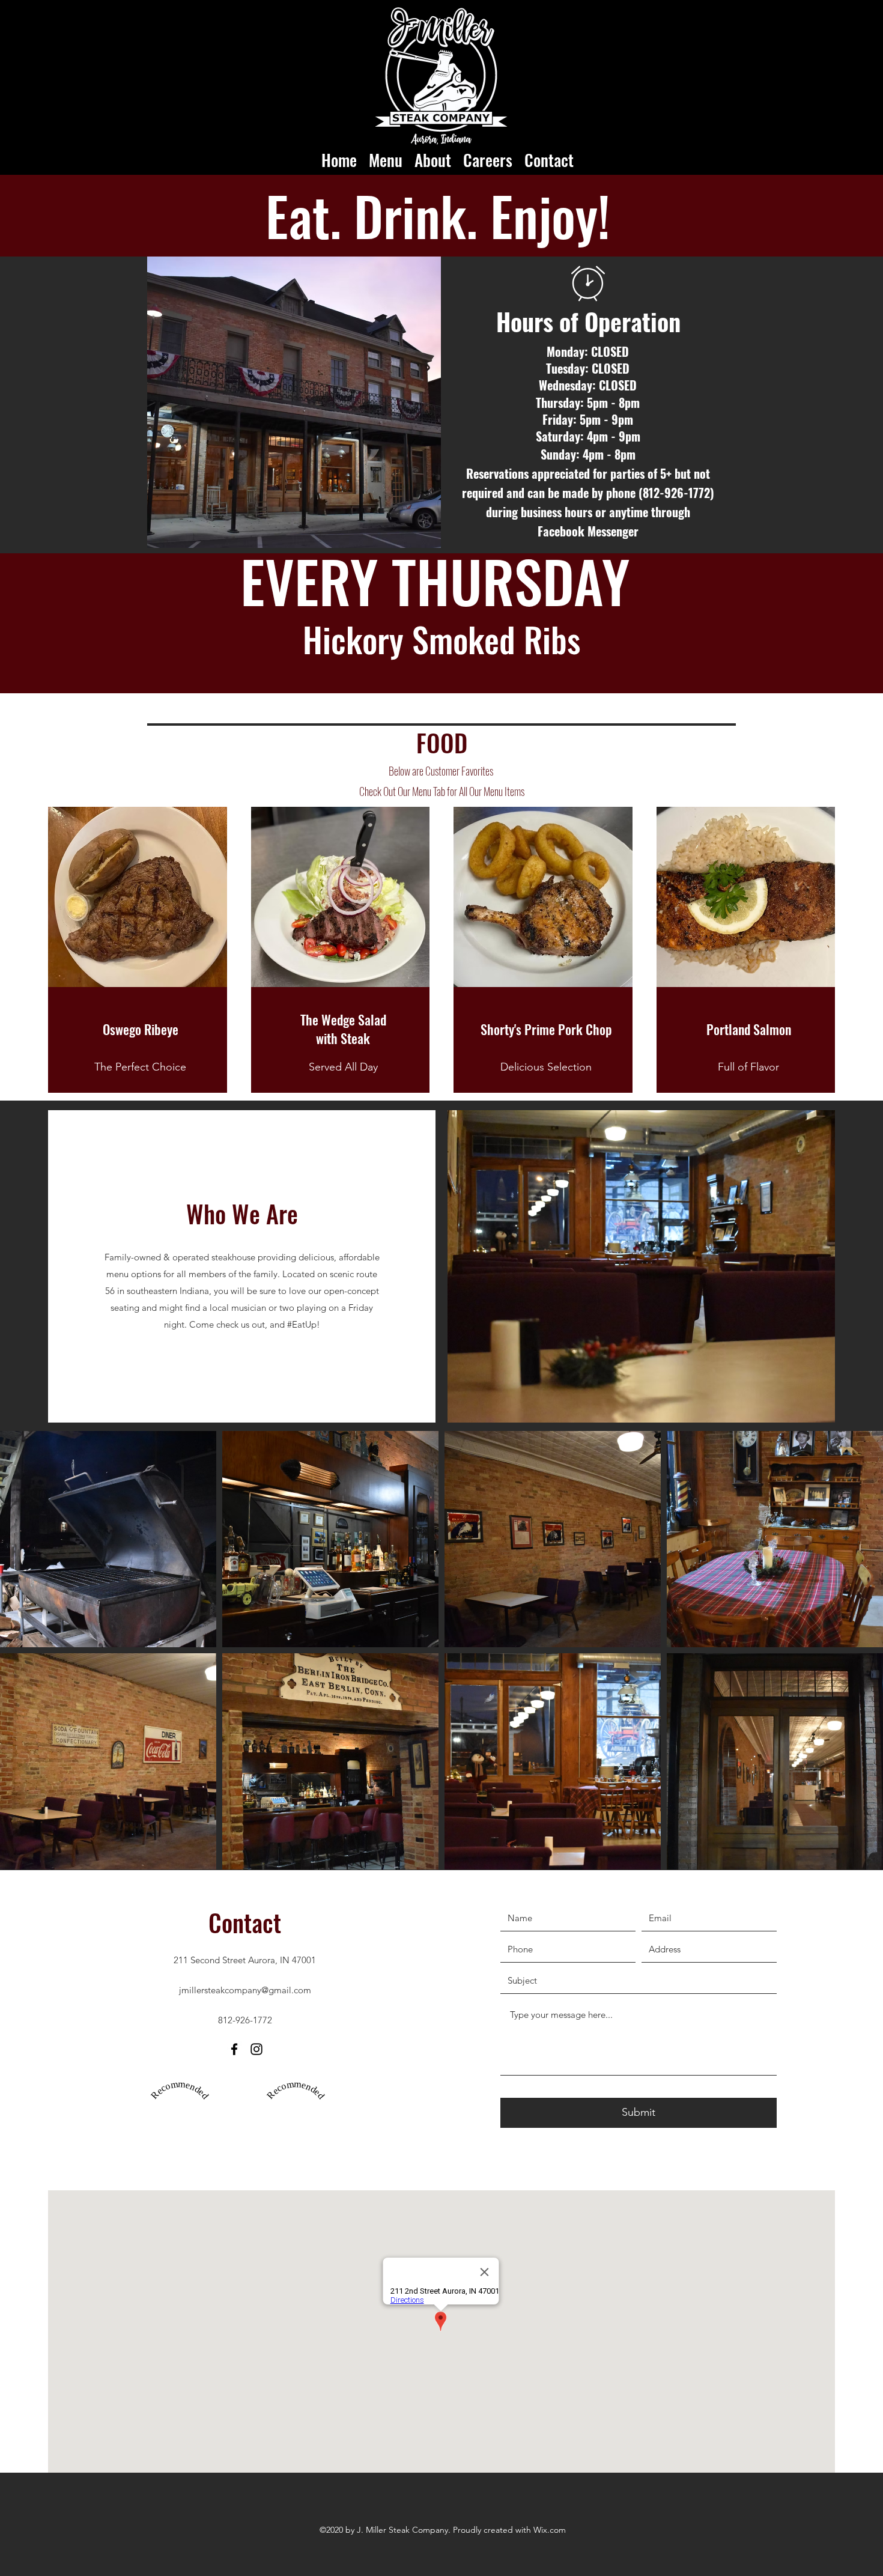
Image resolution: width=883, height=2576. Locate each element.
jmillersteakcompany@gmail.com (245, 1990)
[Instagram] (256, 2049)
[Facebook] (234, 2049)
